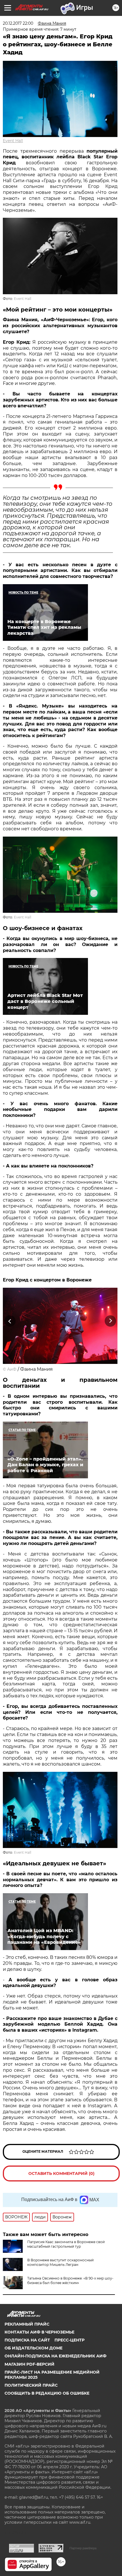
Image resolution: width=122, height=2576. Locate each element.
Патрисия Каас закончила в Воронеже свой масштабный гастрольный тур (66, 2244)
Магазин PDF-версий (30, 2364)
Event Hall (13, 141)
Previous (9, 1321)
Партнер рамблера (83, 2548)
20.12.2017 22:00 (18, 23)
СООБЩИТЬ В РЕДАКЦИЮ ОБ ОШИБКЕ (47, 2393)
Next (111, 1321)
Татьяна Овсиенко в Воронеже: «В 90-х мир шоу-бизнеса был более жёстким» (70, 2281)
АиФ (12, 1369)
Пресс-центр (70, 2340)
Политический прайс (31, 2385)
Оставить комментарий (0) (61, 2173)
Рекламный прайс (27, 2324)
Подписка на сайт (27, 2340)
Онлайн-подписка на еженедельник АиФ (55, 2356)
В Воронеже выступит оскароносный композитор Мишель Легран (60, 2262)
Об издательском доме (33, 2348)
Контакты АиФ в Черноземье (39, 2332)
